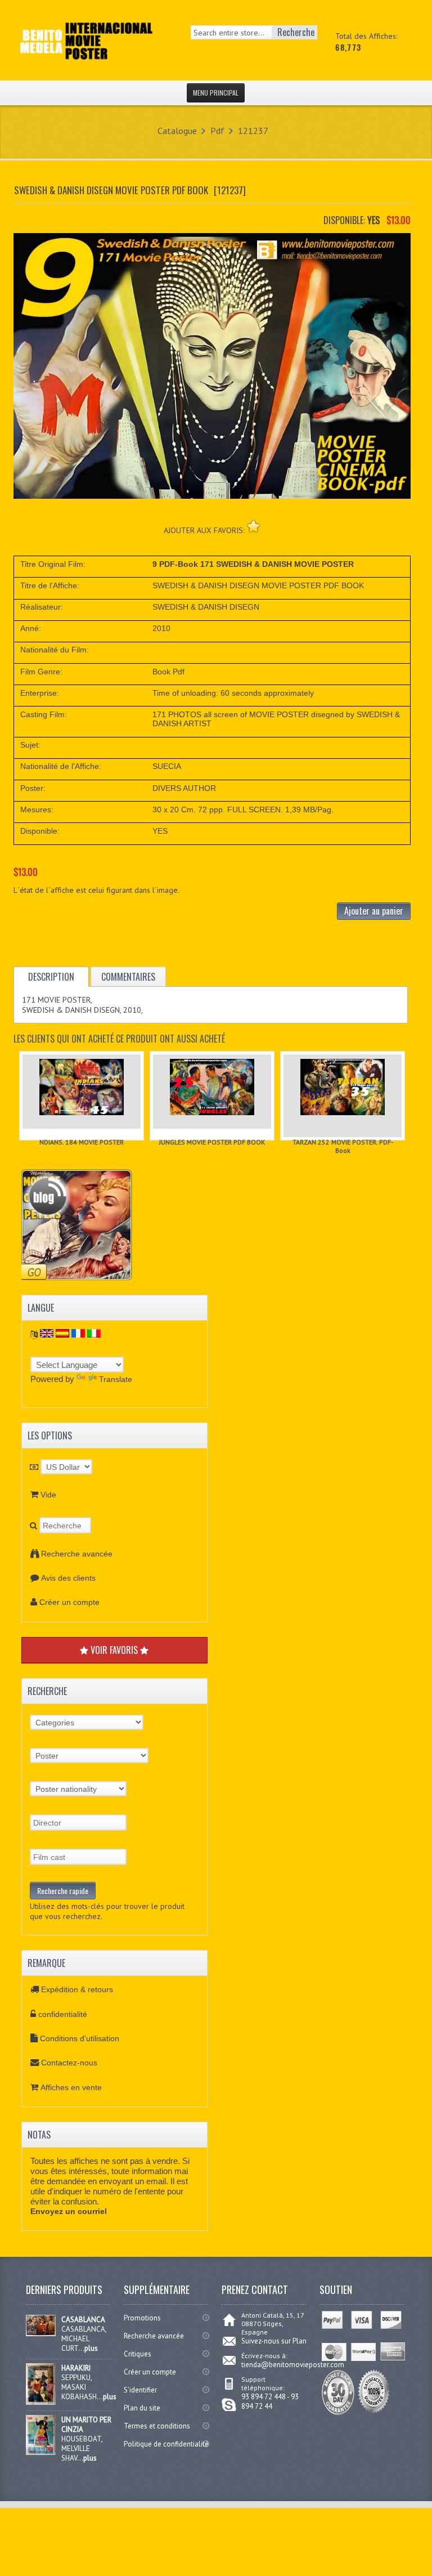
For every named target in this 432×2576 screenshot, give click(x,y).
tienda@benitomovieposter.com (293, 2365)
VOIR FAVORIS (114, 1650)
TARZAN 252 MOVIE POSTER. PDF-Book (343, 1146)
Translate (116, 1379)
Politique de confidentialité (166, 2444)
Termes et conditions (157, 2426)
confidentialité (63, 2014)
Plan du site (142, 2408)
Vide (48, 1495)
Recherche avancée (77, 1554)
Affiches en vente (71, 2087)
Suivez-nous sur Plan (274, 2341)
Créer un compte (69, 1602)
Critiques (138, 2354)
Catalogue (177, 131)
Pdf (217, 131)
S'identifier (140, 2390)
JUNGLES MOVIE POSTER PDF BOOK (212, 1142)
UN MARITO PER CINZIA (86, 2425)
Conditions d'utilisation (80, 2038)
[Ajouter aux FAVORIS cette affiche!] (253, 526)
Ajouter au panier (374, 911)
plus (91, 2348)
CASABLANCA (83, 2320)
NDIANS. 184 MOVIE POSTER (82, 1142)
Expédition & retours (77, 1989)
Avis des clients (68, 1578)
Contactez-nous (69, 2063)
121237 (253, 131)
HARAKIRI (76, 2368)
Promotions (142, 2318)
